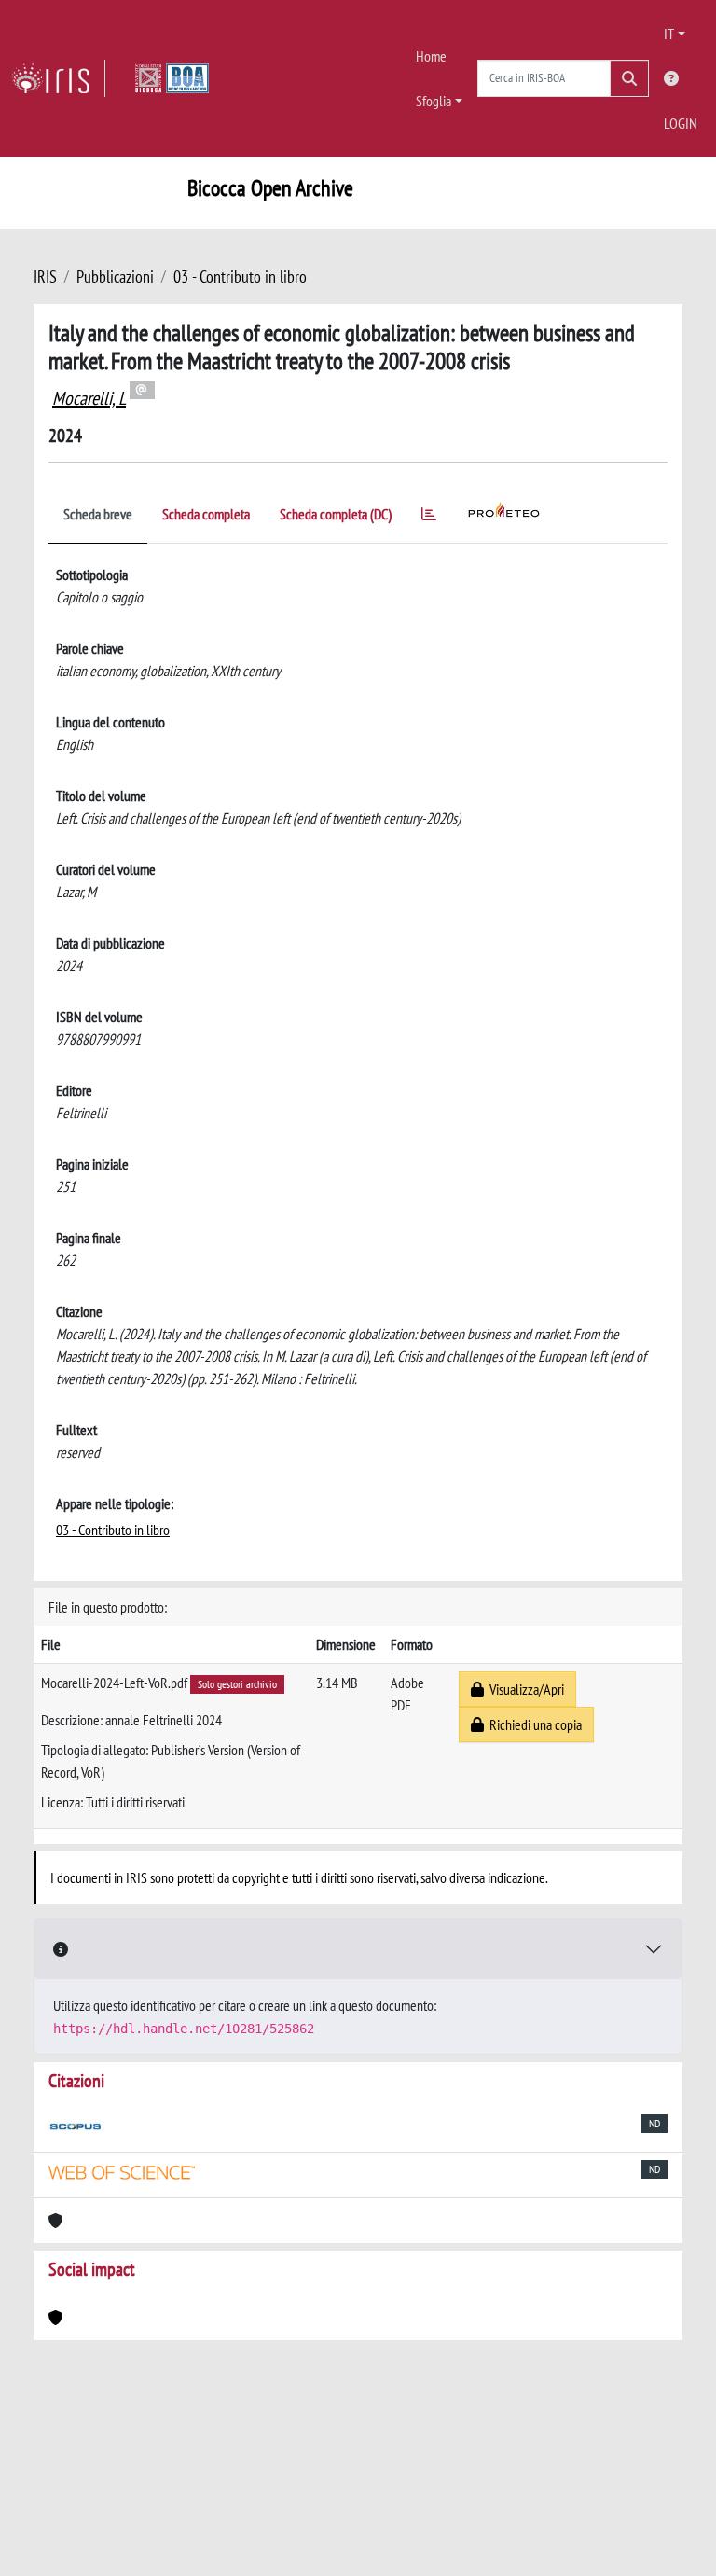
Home (431, 56)
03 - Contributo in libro (240, 277)
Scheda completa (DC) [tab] (336, 514)
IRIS (45, 277)
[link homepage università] (172, 78)
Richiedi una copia (533, 1724)
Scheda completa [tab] (206, 514)
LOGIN (681, 123)
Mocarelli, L (89, 398)
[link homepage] (58, 78)
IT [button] (669, 34)
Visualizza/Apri (524, 1689)
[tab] (429, 517)
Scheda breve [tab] (98, 514)
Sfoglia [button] (434, 101)
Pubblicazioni (115, 277)
